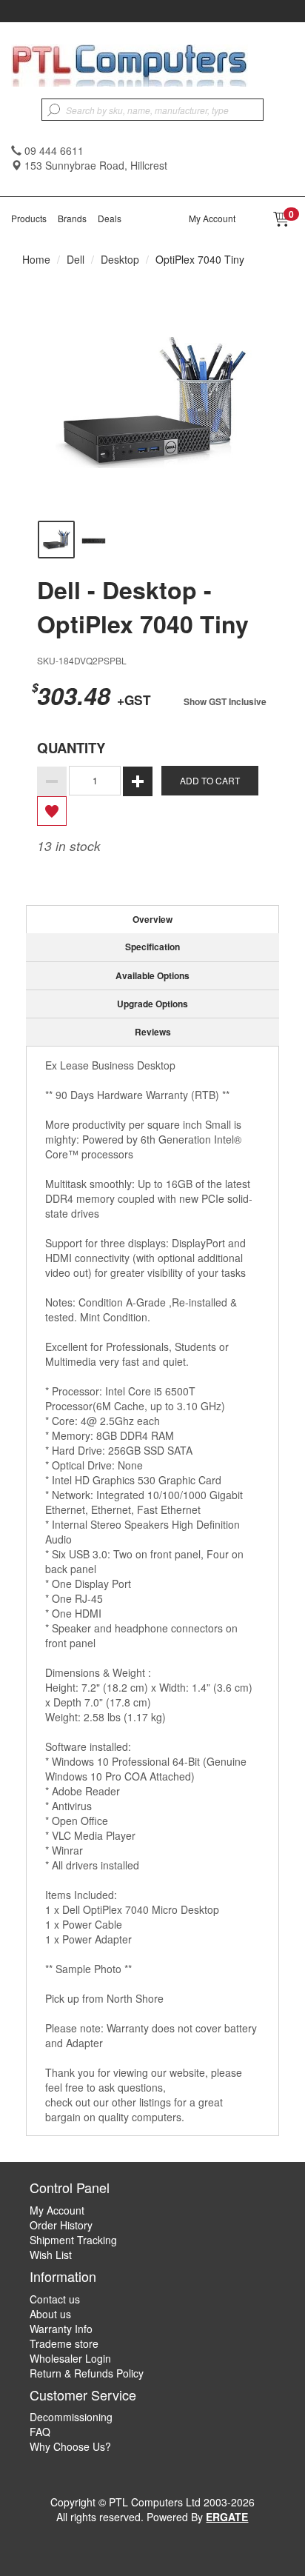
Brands (72, 218)
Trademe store (64, 2343)
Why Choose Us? (70, 2446)
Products (29, 218)
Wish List (51, 2255)
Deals (110, 218)
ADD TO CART (210, 780)
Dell (76, 259)
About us (50, 2314)
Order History (61, 2225)
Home (36, 259)
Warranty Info (61, 2329)
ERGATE (227, 2517)
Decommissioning (71, 2417)
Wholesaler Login (70, 2358)
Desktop (120, 259)
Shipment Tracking (73, 2240)
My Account (212, 218)
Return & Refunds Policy (87, 2373)
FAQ (40, 2432)
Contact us (55, 2299)
